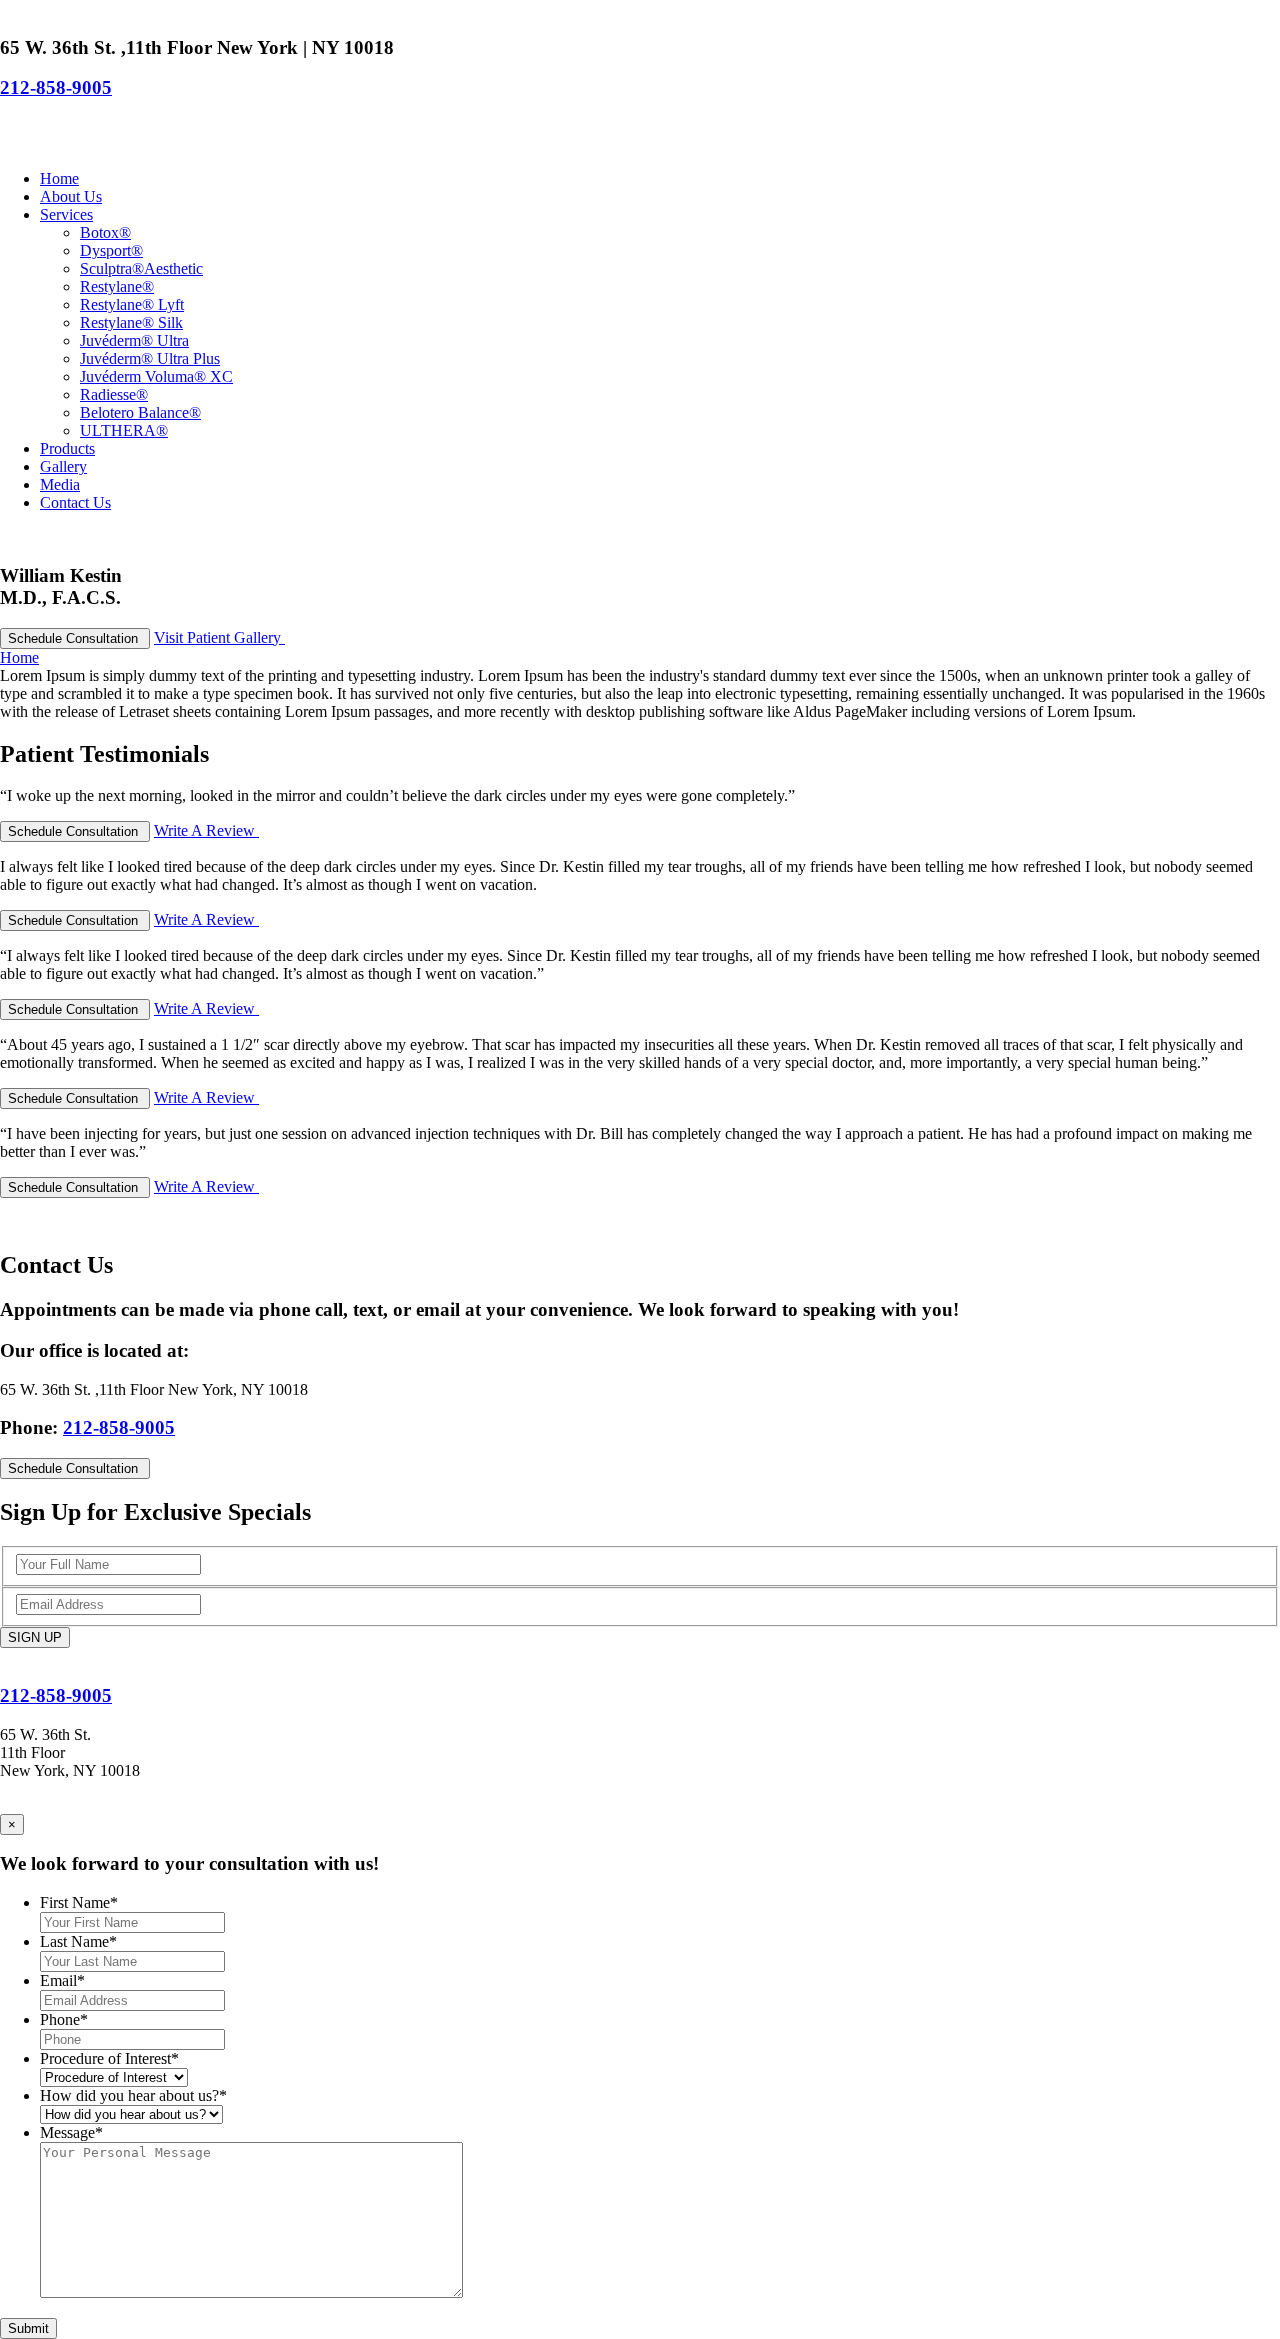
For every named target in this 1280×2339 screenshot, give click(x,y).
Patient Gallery (219, 637)
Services (66, 214)
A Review (206, 830)
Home (59, 178)
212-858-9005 (56, 87)
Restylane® (117, 286)
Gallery (63, 466)
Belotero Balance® (140, 412)
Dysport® (111, 250)
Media (60, 484)
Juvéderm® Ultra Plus (150, 358)
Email (62, 1980)
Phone (64, 2019)
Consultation (75, 638)
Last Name (78, 1941)
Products (67, 448)
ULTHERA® (124, 430)
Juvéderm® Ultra (134, 340)
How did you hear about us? (133, 2095)
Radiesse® (114, 394)
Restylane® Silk (131, 322)
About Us (71, 196)
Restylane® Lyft (132, 304)
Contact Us (75, 502)
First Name (79, 1902)
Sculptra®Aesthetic (141, 268)
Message (71, 2132)
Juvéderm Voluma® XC (156, 376)
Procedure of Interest (109, 2058)
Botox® (105, 232)
